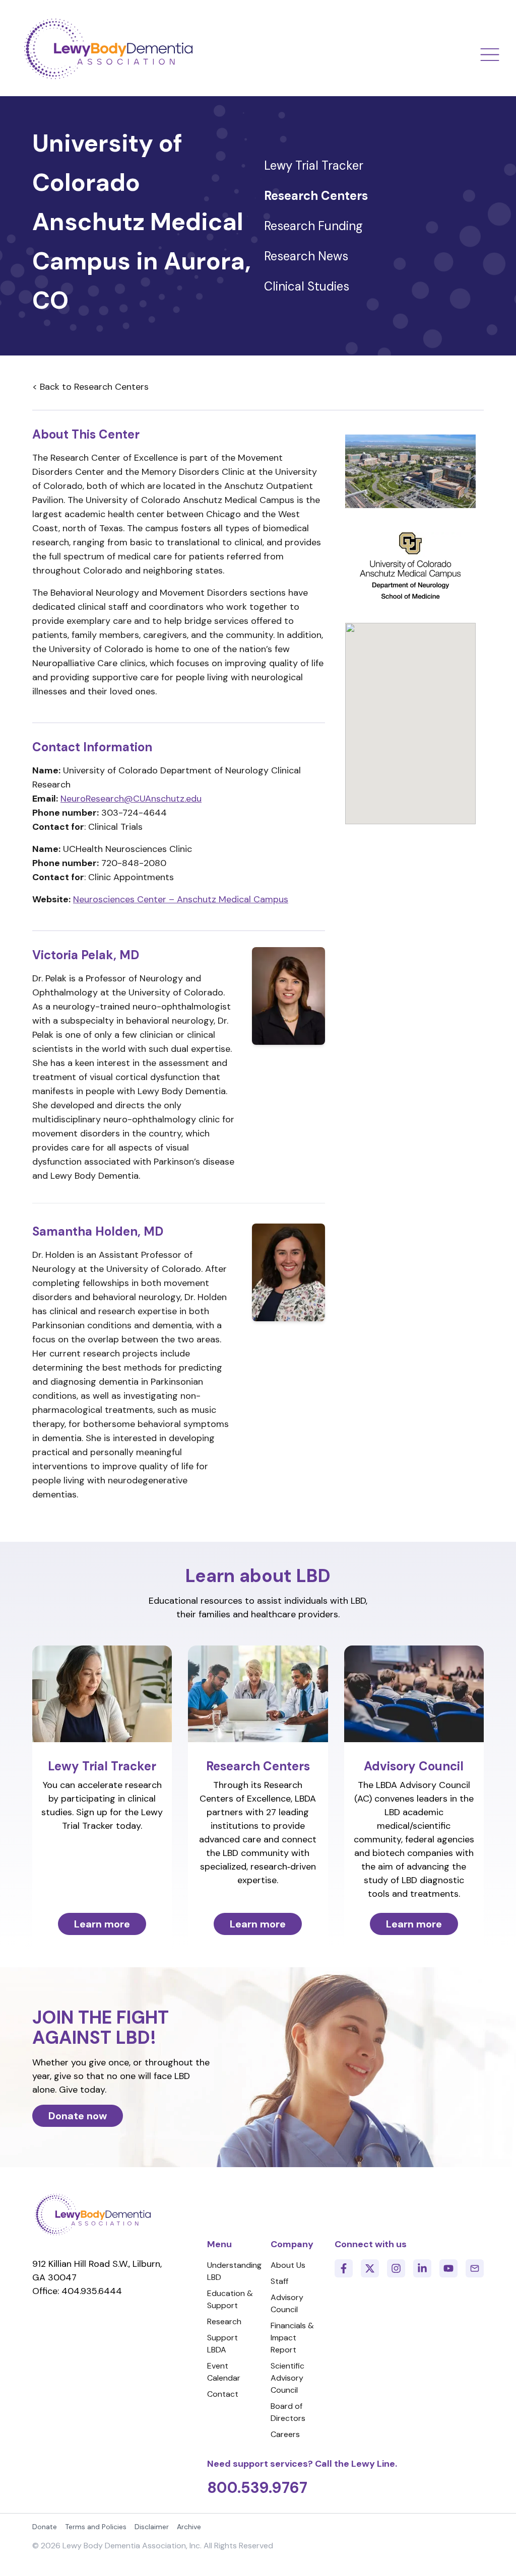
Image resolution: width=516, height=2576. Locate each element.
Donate (45, 2527)
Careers (285, 2434)
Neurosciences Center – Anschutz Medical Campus (181, 899)
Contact (223, 2394)
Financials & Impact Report (292, 2338)
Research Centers (316, 196)
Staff (279, 2281)
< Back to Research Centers (90, 387)
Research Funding (313, 226)
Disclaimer (152, 2527)
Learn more (102, 1924)
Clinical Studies (307, 286)
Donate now (78, 2116)
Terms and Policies (96, 2527)
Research (224, 2321)
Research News (306, 256)
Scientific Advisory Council (287, 2378)
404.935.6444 (92, 2291)
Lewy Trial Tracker (314, 165)
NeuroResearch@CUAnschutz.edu (131, 799)
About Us (288, 2265)
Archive (189, 2527)
